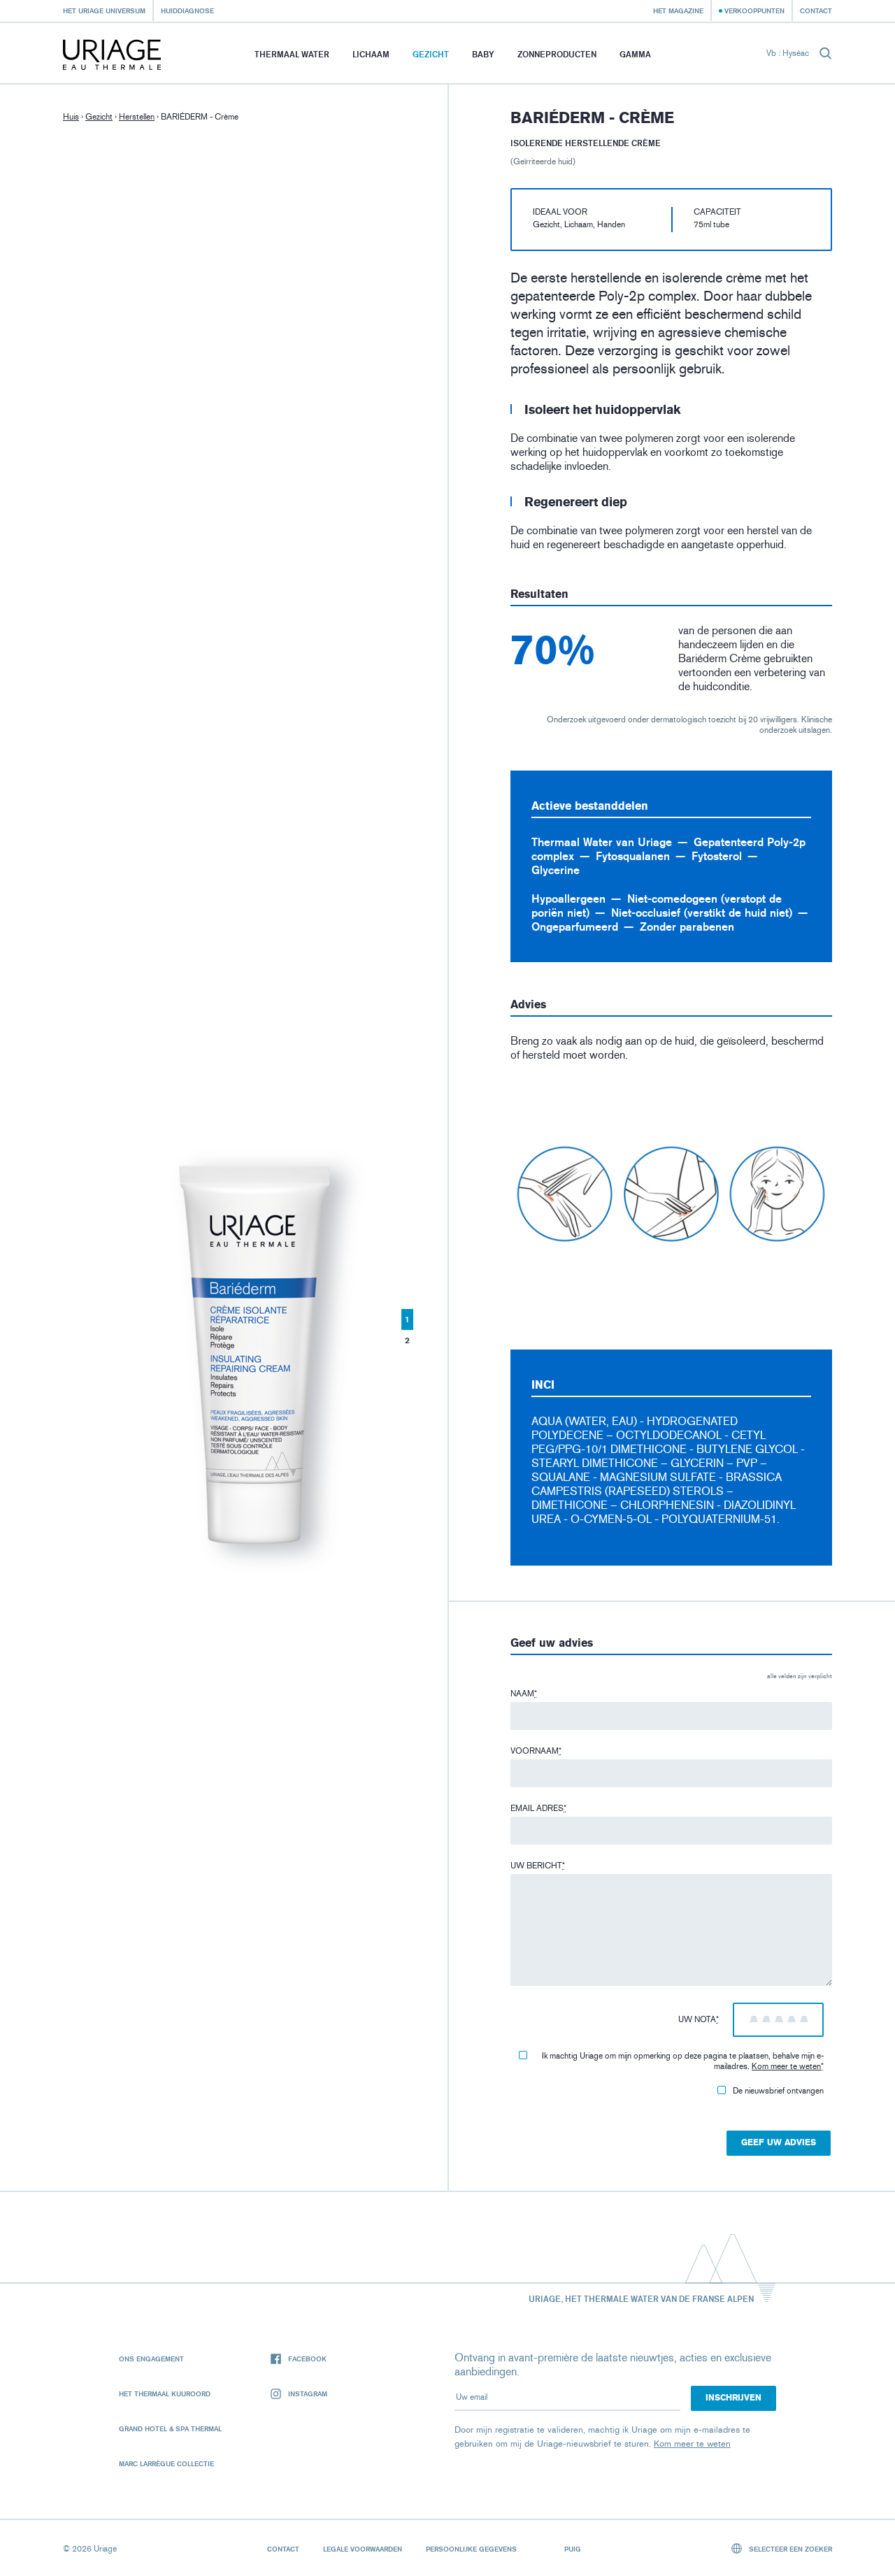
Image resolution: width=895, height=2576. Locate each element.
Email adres (538, 1808)
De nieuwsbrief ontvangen (778, 2091)
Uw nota (699, 2019)
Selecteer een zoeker (789, 2549)
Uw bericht (538, 1866)
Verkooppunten (754, 10)
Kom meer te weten (786, 2066)
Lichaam (371, 54)
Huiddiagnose (187, 10)
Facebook (307, 2359)
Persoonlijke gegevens (471, 2549)
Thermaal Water (292, 54)
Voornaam (536, 1751)
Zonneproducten (557, 54)
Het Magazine (678, 10)
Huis (71, 117)
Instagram (308, 2393)
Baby (483, 54)
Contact (816, 10)
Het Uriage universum (104, 10)
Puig (573, 2549)
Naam (524, 1694)
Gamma (635, 54)
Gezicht (431, 54)
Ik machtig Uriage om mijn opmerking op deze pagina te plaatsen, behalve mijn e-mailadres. (683, 2061)
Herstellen (137, 117)
